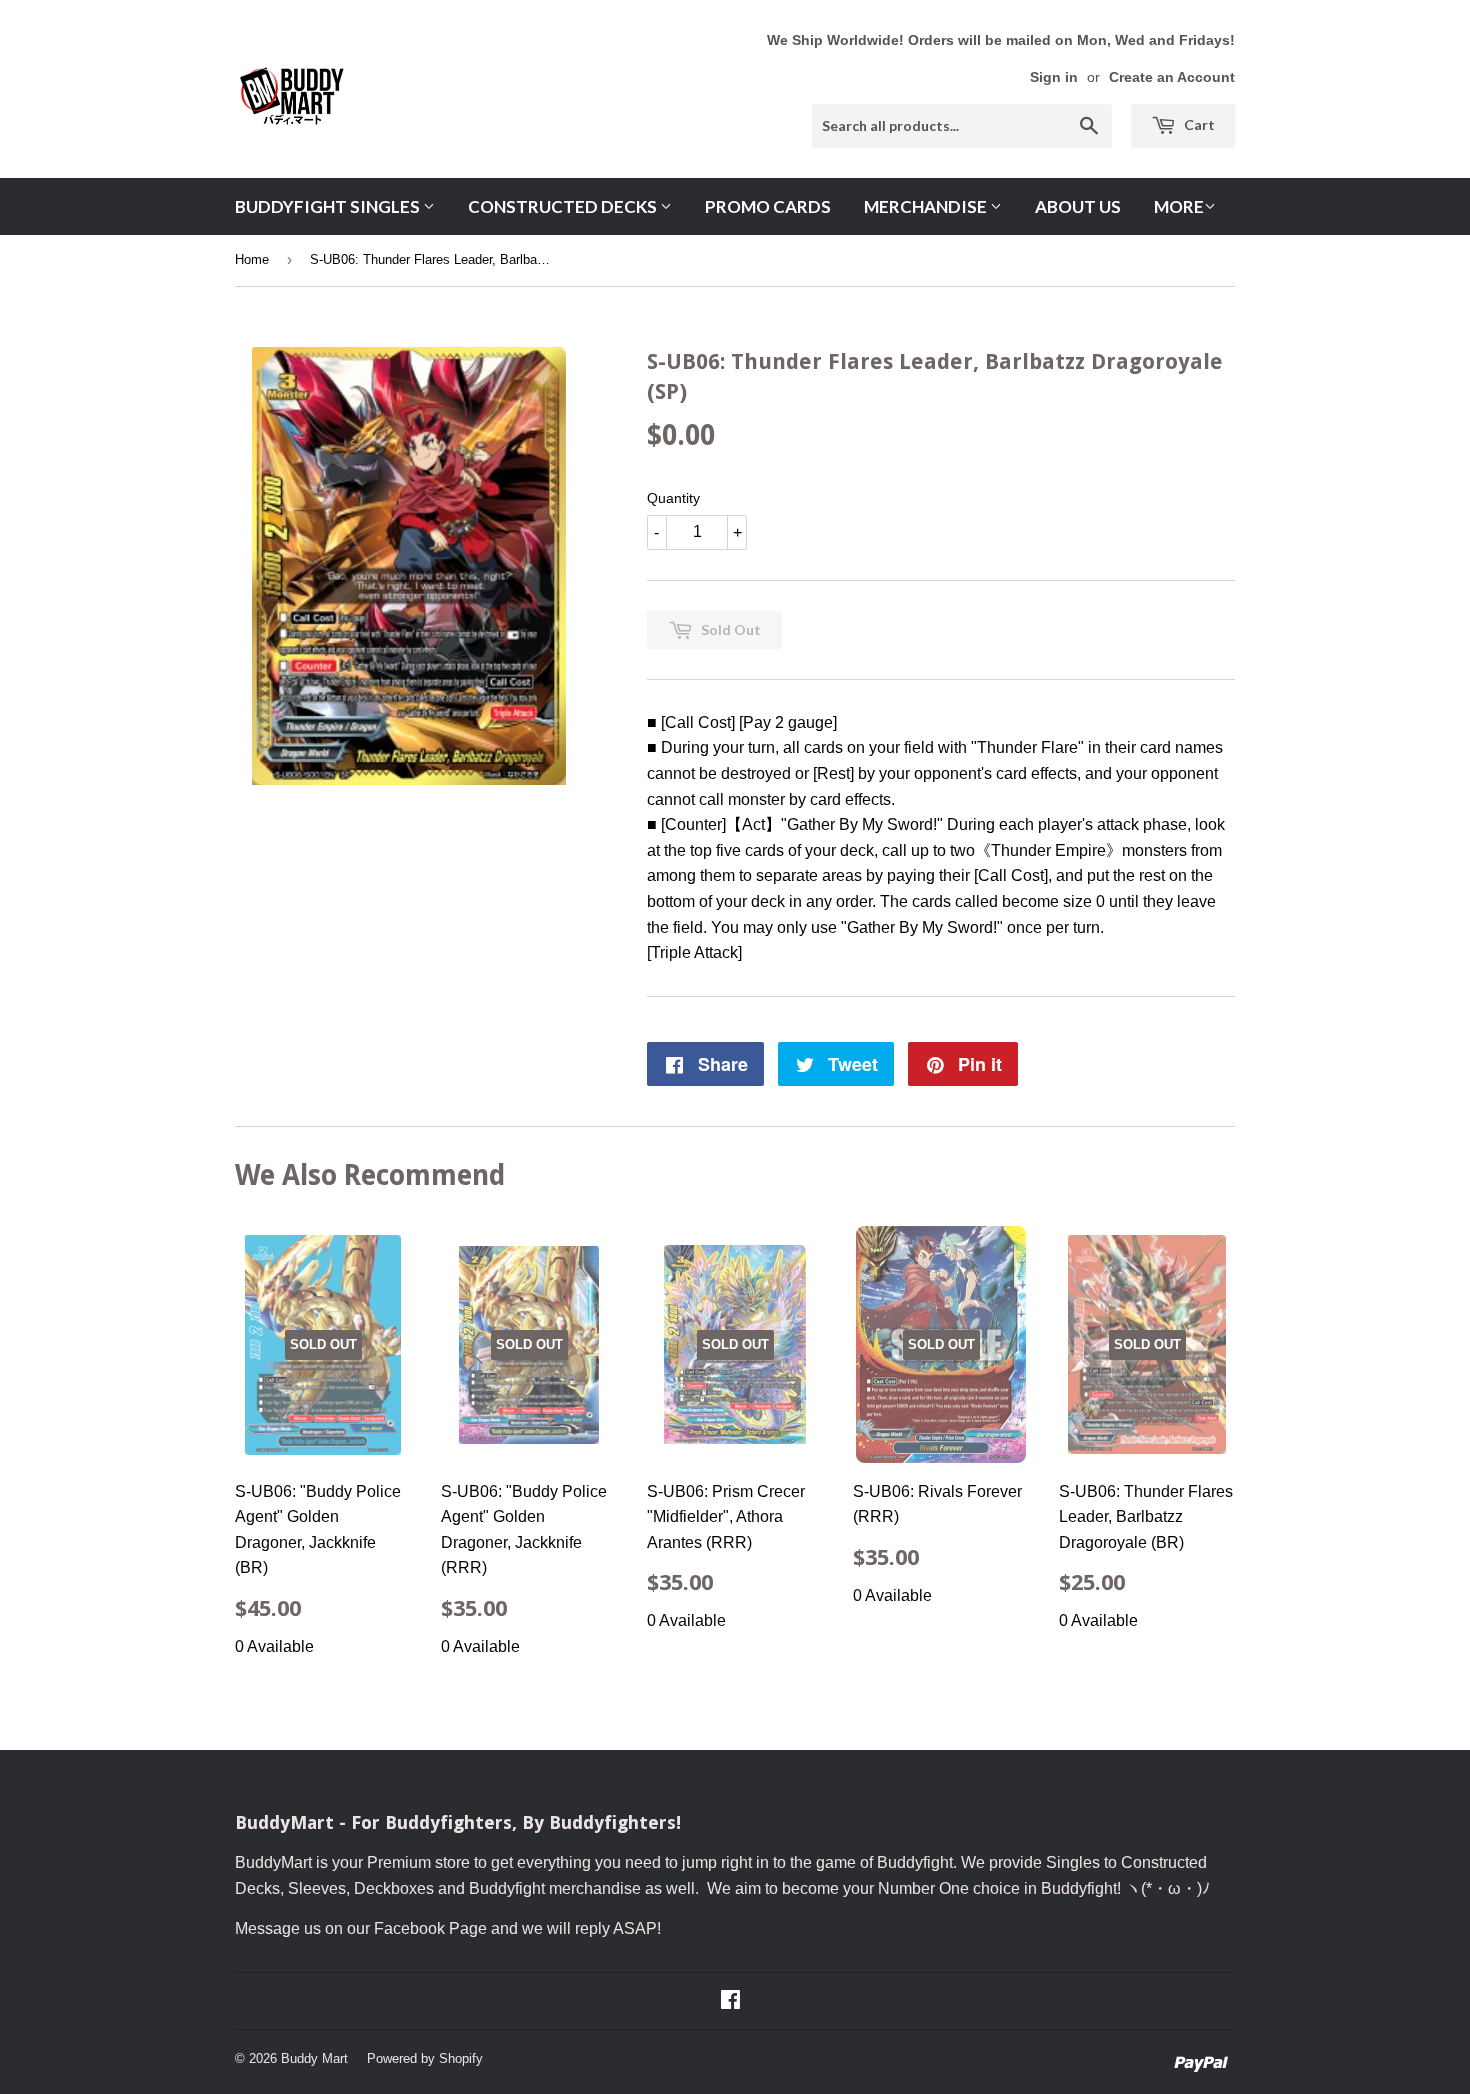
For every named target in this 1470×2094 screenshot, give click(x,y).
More (1179, 206)
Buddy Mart (314, 2058)
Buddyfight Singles (329, 206)
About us (1078, 206)
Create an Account (1172, 77)
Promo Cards (768, 206)
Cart (1198, 124)
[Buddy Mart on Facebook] (730, 2001)
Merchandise (927, 206)
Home (252, 259)
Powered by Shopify (425, 2058)
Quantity (673, 498)
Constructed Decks (564, 206)
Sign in (1054, 77)
